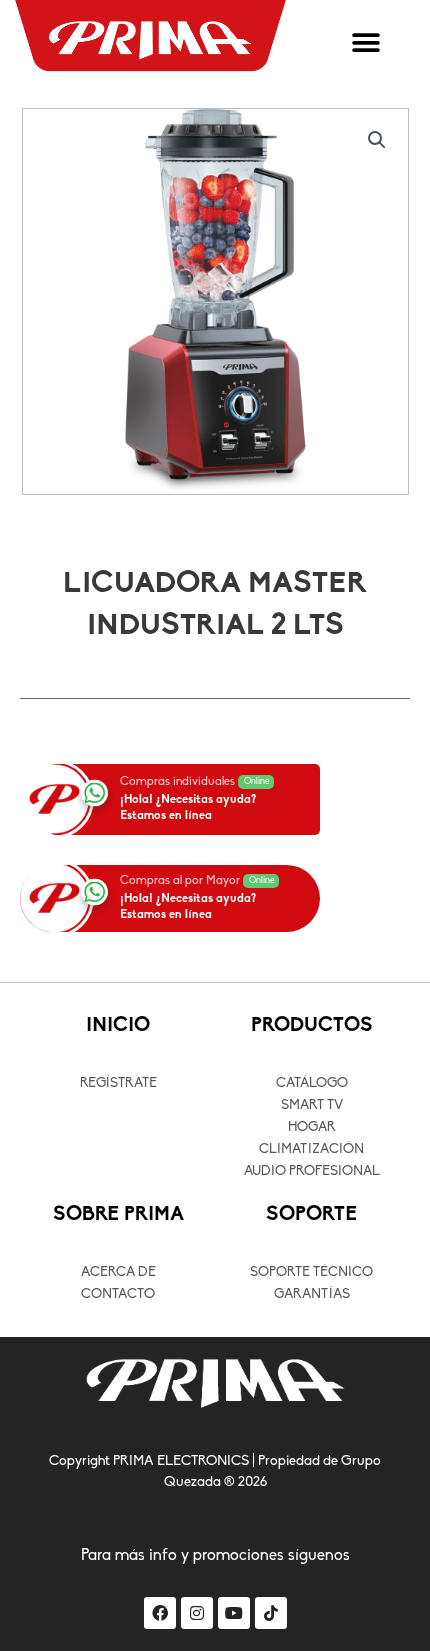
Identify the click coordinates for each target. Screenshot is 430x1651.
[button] (365, 43)
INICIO (118, 1026)
